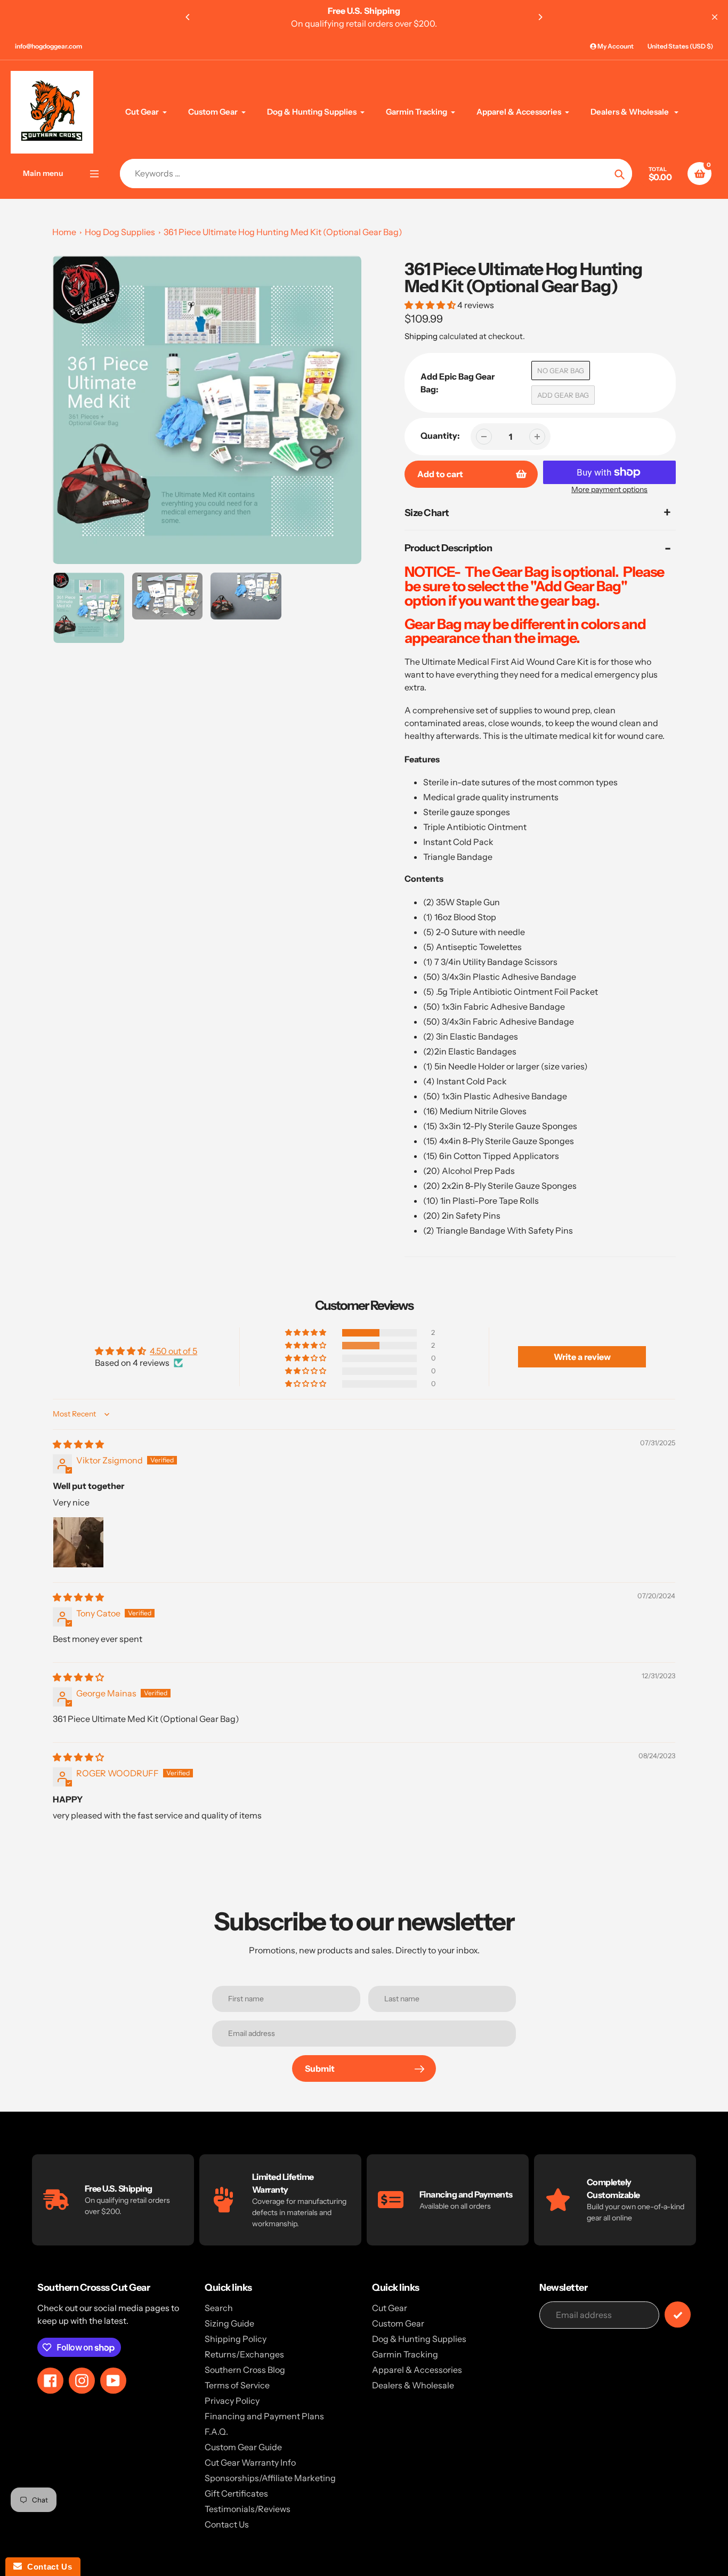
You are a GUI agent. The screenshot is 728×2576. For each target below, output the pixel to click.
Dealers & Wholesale (413, 2385)
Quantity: (440, 436)
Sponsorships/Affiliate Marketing (270, 2478)
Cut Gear (390, 2308)
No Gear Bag (561, 371)
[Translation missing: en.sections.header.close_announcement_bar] (715, 17)
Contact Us (227, 2524)
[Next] (540, 17)
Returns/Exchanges (244, 2354)
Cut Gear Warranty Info (250, 2462)
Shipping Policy (236, 2339)
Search (219, 2308)
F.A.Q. (216, 2432)
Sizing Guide (229, 2323)
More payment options (609, 489)
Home (64, 232)
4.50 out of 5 (173, 1351)
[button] (431, 305)
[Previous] (188, 17)
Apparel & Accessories (417, 2370)
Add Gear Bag (563, 395)
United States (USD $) (680, 46)
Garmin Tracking (405, 2354)
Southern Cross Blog (245, 2370)
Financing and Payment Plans (264, 2416)
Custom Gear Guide (243, 2447)
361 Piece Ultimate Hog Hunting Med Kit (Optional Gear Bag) (283, 232)
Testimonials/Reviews (248, 2509)
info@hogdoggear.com (48, 46)
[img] (78, 1444)
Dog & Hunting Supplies (419, 2339)
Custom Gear (398, 2323)
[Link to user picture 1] (78, 1542)
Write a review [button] (582, 1357)
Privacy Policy (232, 2401)
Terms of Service (237, 2385)
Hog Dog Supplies (120, 232)
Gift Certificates (236, 2493)
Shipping (421, 336)
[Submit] (678, 2315)
